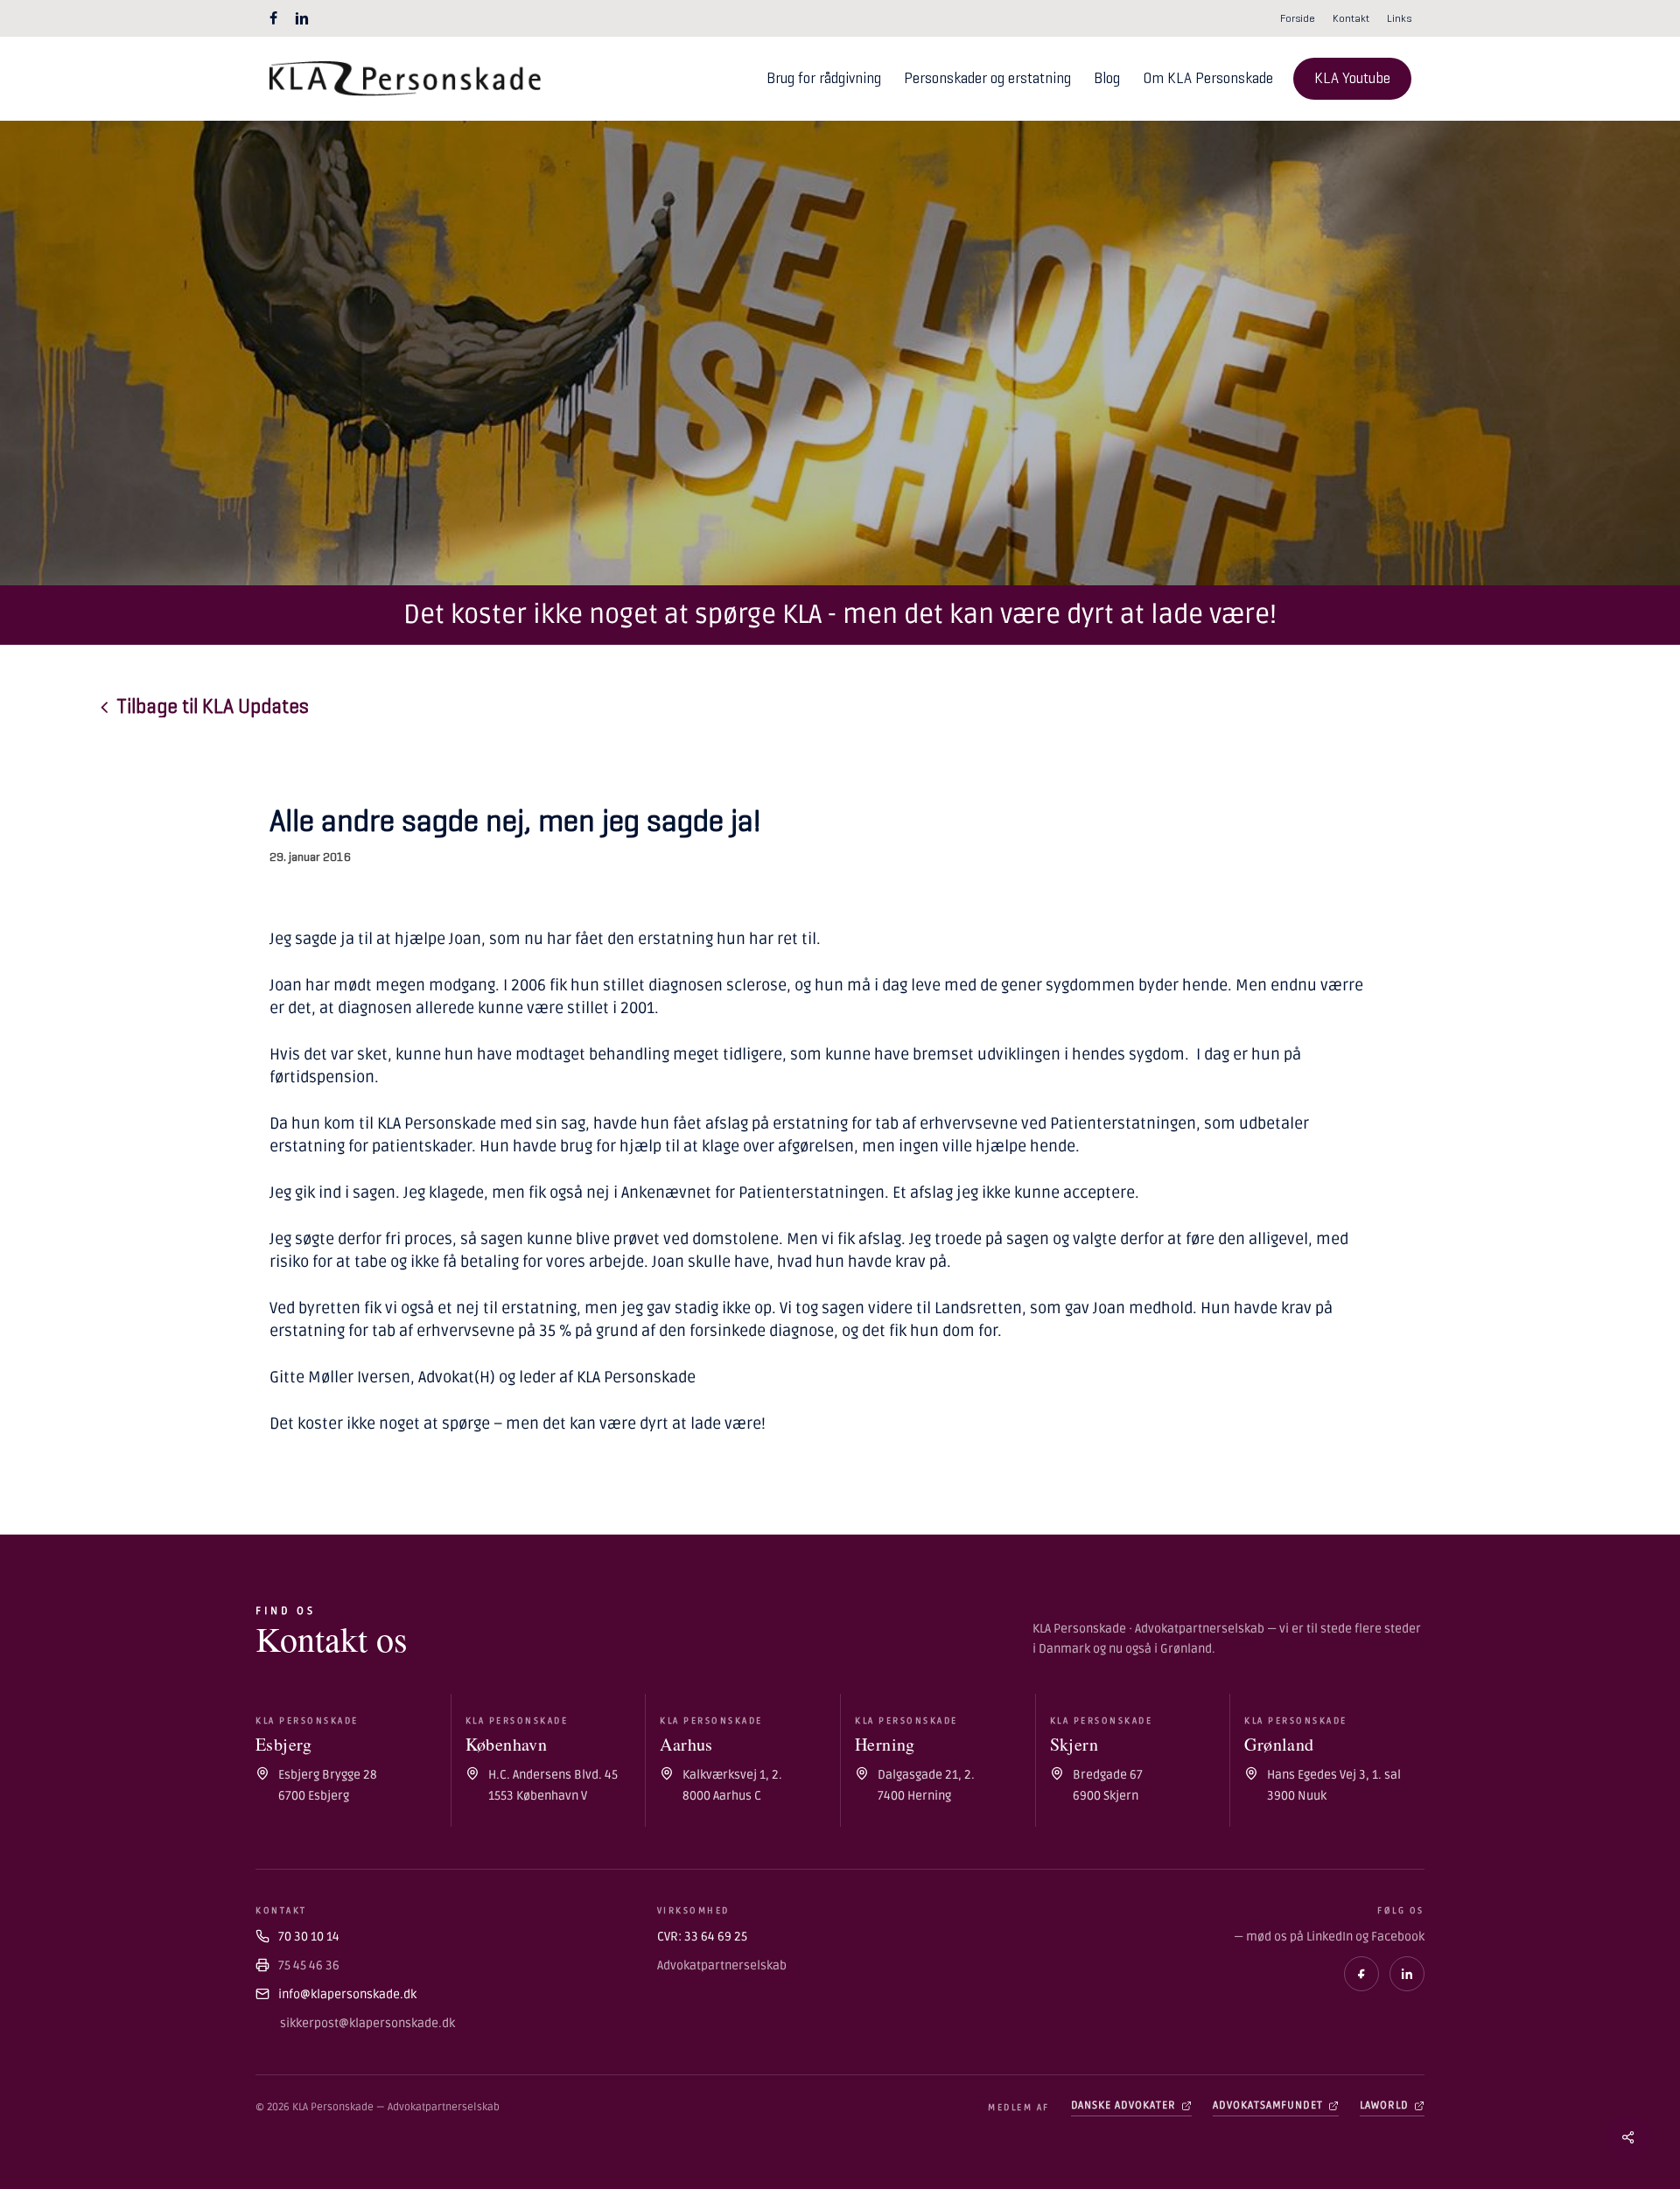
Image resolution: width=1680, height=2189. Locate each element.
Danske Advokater (1123, 2105)
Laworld (1384, 2105)
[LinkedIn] (1407, 1974)
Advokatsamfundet (1268, 2105)
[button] (213, 706)
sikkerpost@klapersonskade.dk (367, 2023)
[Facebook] (1361, 1974)
